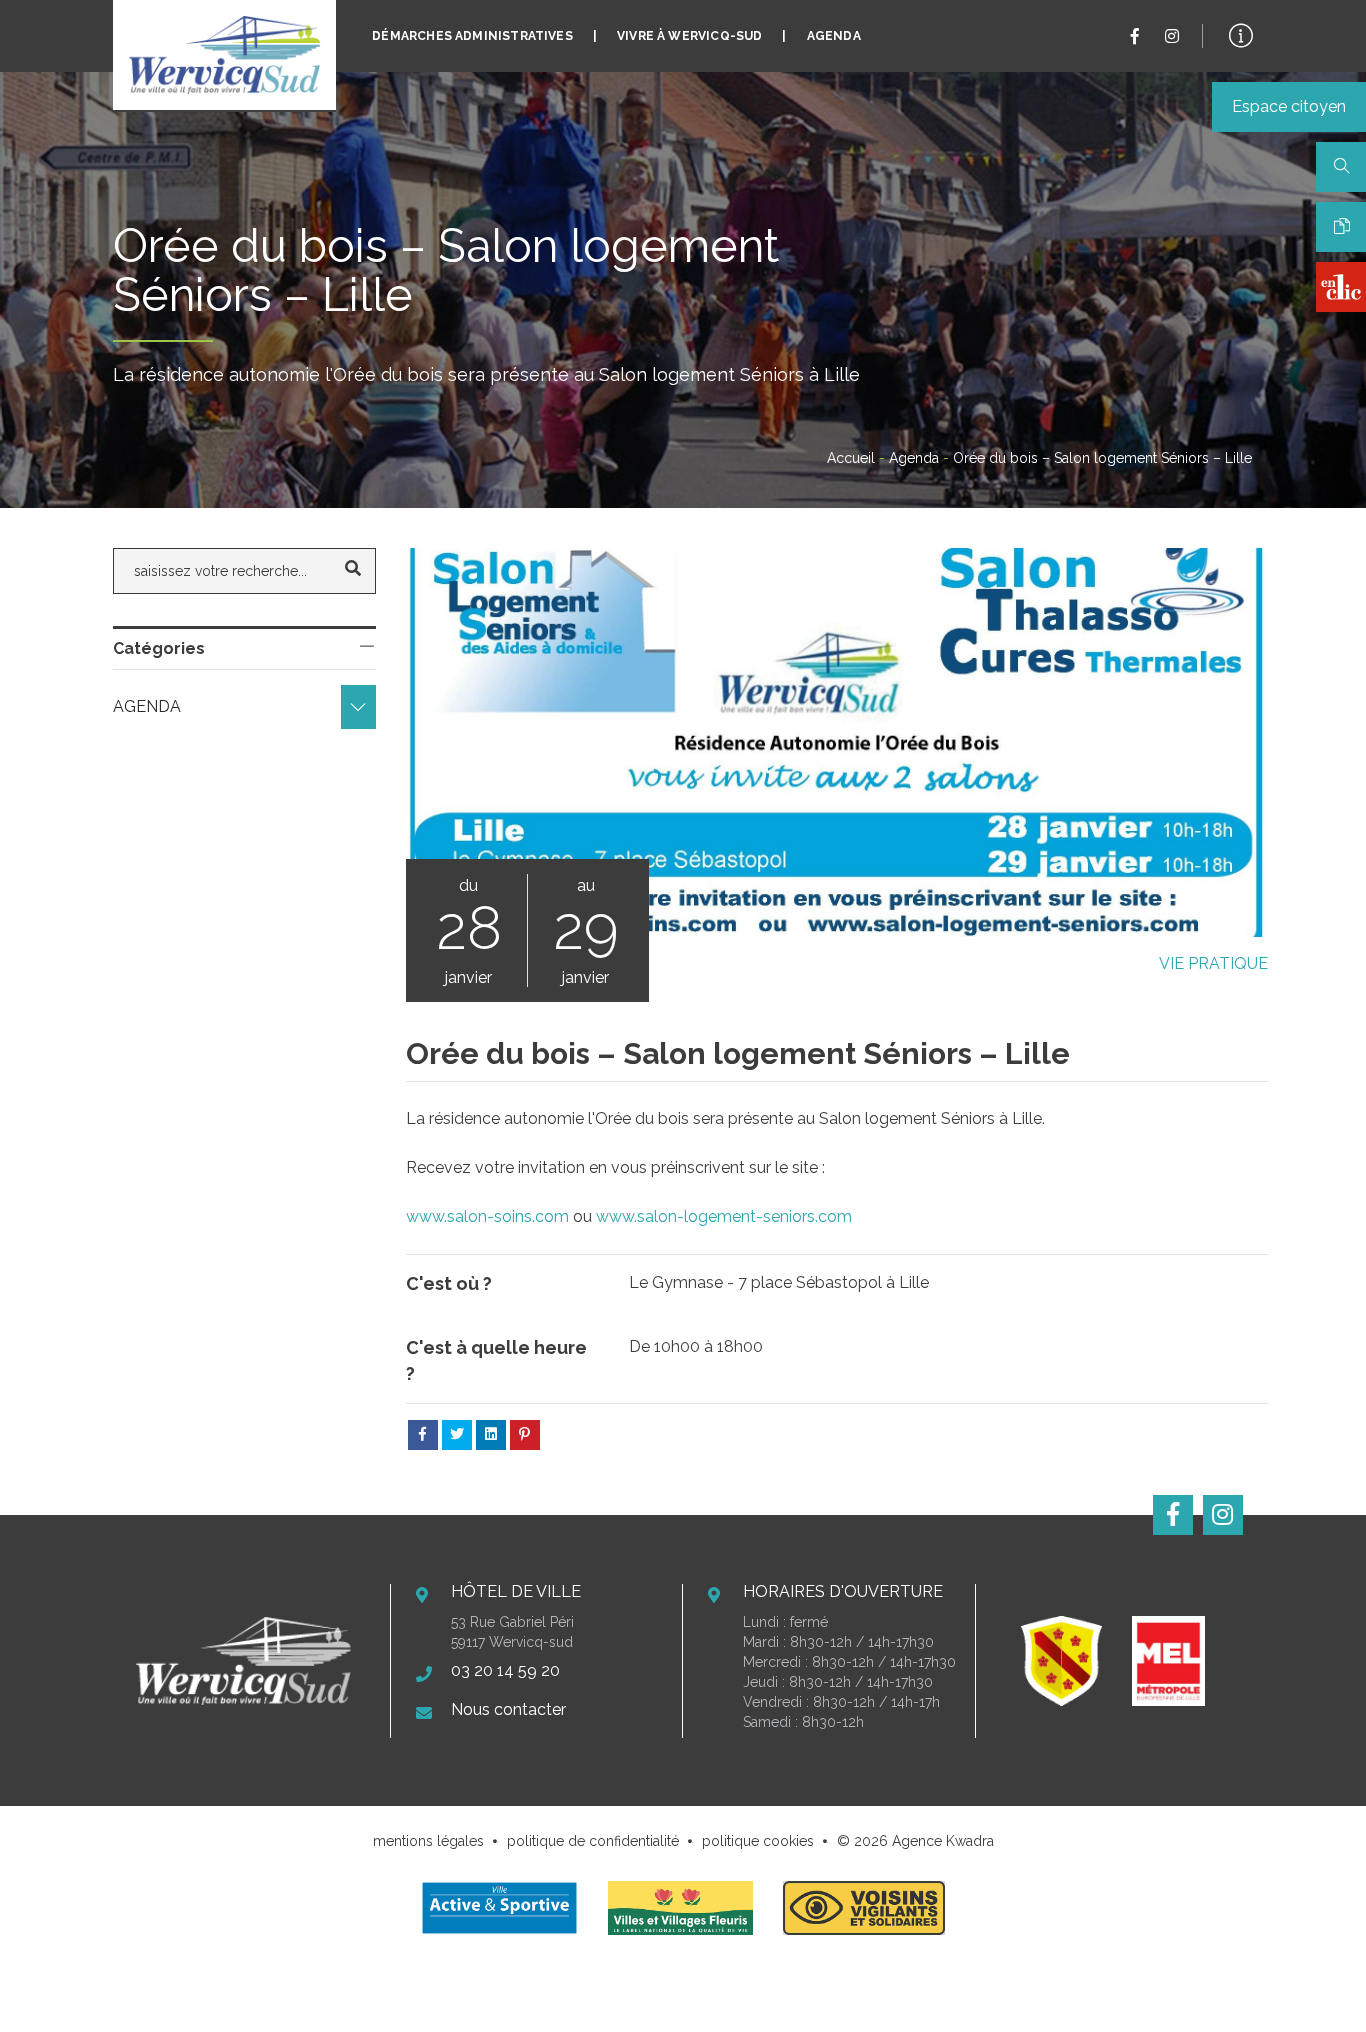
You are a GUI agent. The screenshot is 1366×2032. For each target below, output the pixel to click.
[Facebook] (1135, 36)
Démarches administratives (472, 36)
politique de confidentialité (593, 1841)
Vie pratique (1213, 963)
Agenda (834, 36)
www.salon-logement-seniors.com (724, 1216)
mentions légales (428, 1841)
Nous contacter (508, 1709)
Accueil (851, 458)
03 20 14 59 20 (505, 1670)
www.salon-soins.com (487, 1216)
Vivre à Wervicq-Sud (689, 36)
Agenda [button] (149, 706)
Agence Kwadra (943, 1841)
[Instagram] (1172, 36)
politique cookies (758, 1841)
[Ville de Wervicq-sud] (224, 55)
